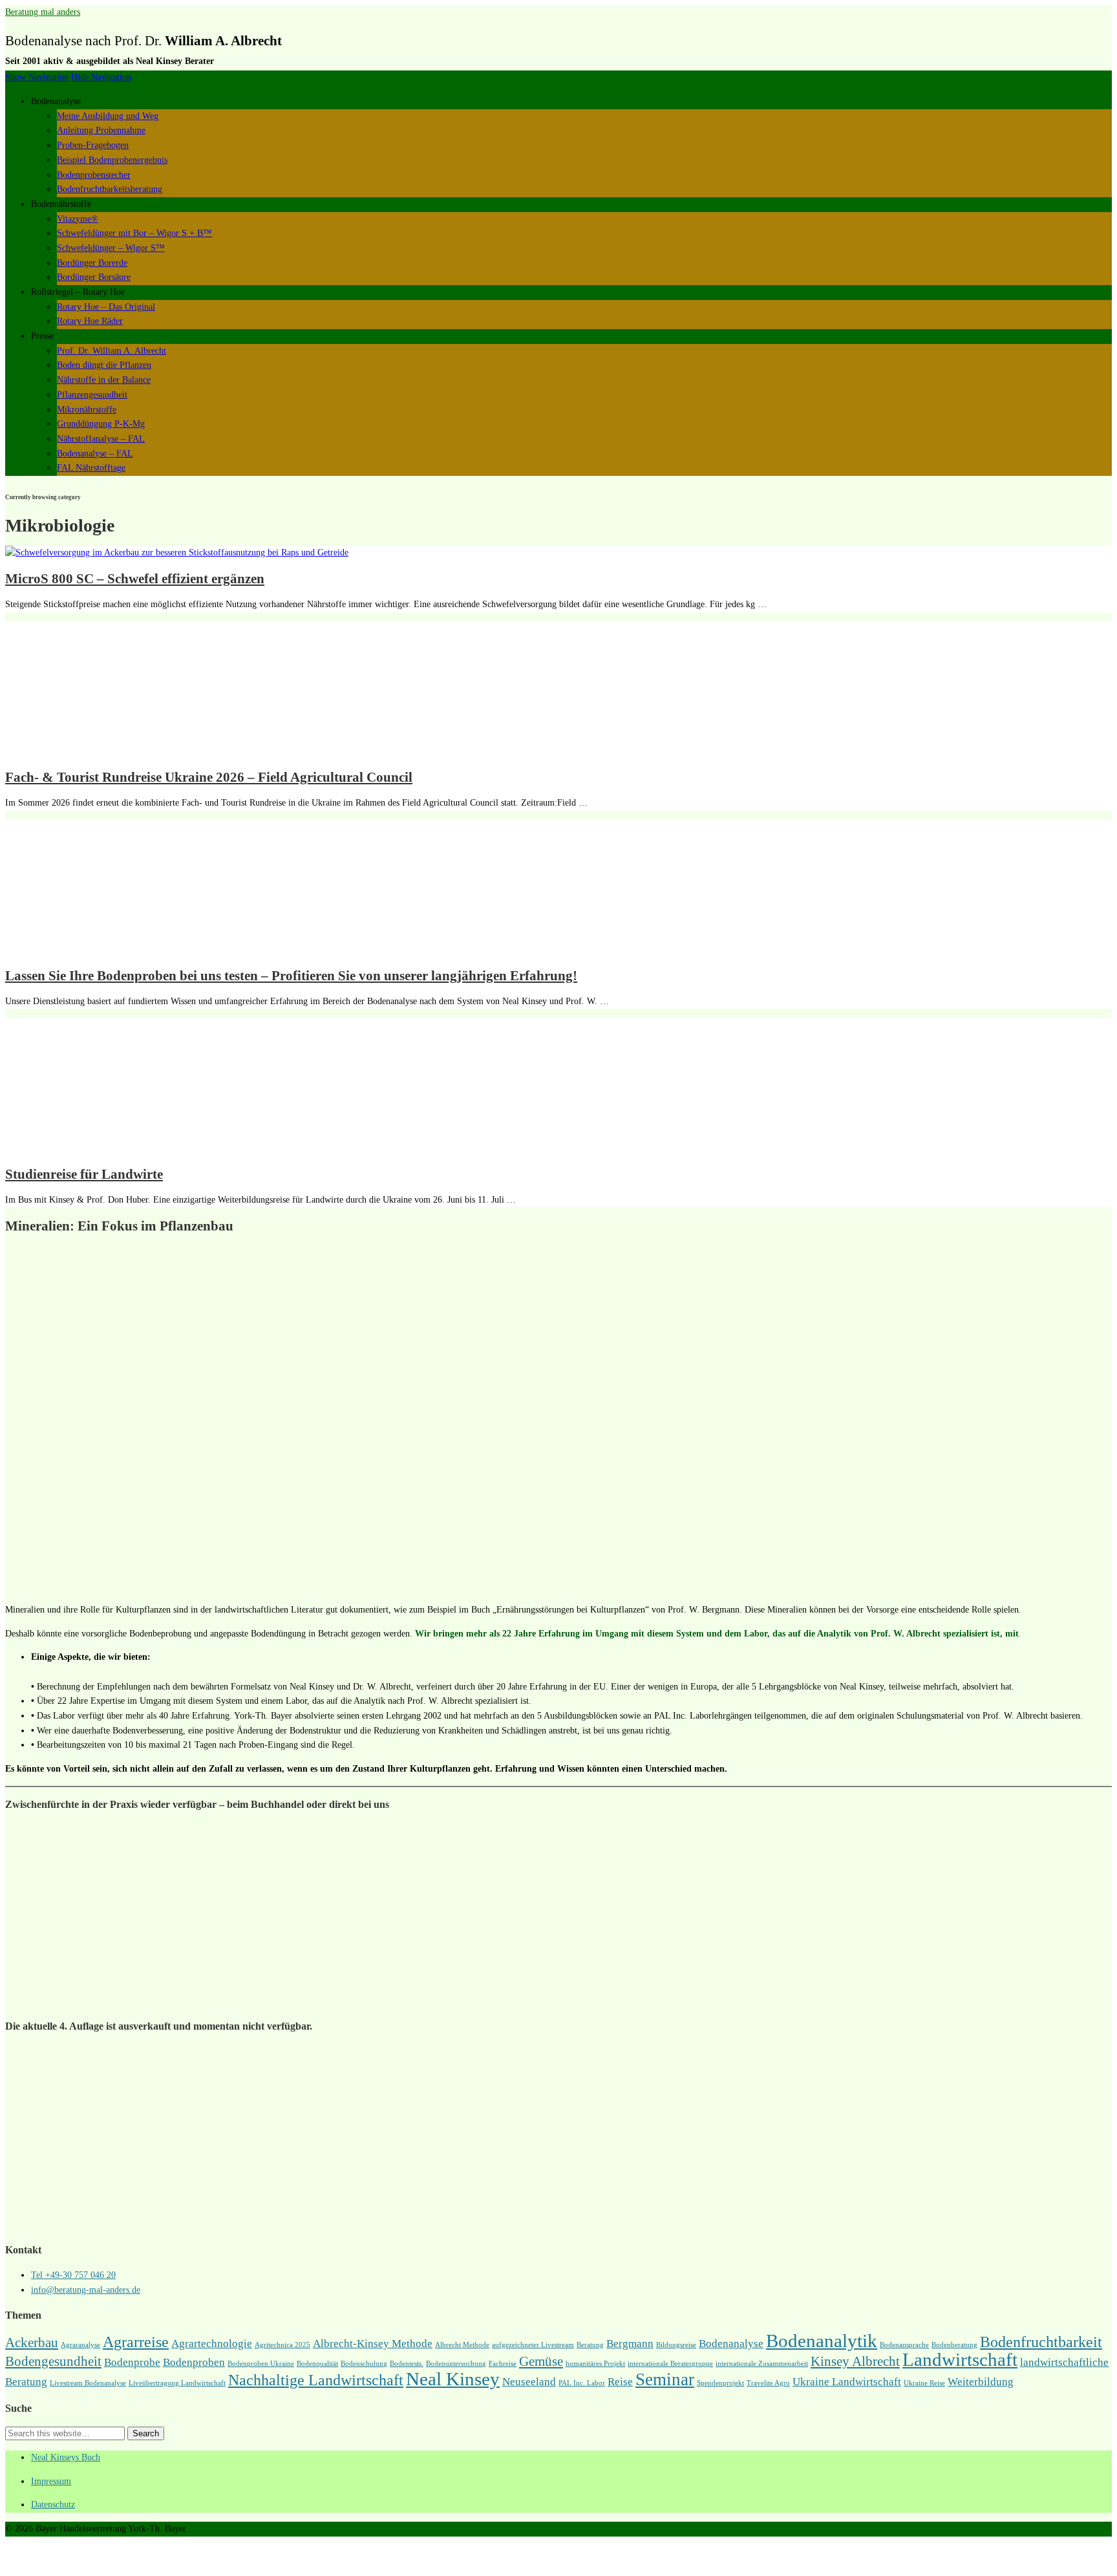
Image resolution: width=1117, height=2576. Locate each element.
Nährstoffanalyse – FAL (101, 439)
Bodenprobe (132, 2362)
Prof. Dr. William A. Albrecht (112, 351)
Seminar (665, 2379)
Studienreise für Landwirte (84, 1174)
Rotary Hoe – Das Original (106, 307)
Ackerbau (32, 2343)
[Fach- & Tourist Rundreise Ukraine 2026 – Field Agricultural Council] (112, 751)
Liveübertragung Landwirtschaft (177, 2383)
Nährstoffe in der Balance (104, 380)
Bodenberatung (954, 2345)
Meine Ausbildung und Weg (108, 116)
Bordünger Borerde (92, 263)
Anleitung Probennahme (101, 130)
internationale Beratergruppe (670, 2364)
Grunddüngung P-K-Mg (101, 424)
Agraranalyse (80, 2345)
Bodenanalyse (731, 2344)
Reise (620, 2382)
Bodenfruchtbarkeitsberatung (110, 189)
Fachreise (503, 2364)
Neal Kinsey (453, 2379)
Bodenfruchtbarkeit (1041, 2342)
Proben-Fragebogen (93, 145)
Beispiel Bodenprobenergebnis (112, 160)
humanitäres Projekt (595, 2364)
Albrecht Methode (462, 2345)
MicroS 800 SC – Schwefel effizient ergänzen (135, 579)
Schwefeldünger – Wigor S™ (111, 248)
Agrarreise (136, 2342)
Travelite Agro (768, 2383)
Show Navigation (37, 77)
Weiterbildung (981, 2382)
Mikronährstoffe (87, 410)
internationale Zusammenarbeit (762, 2364)
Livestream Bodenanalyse (88, 2383)
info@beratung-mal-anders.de (86, 2290)
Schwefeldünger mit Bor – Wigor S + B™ (134, 233)
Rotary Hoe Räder (90, 321)
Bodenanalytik (822, 2341)
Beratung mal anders (43, 12)
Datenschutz (53, 2505)
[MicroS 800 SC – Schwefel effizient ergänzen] (177, 553)
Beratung (590, 2345)
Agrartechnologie (212, 2344)
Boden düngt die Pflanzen (104, 365)
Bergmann (630, 2344)
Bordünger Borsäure (94, 277)
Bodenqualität (317, 2364)
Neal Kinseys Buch (66, 2457)
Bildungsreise (676, 2345)
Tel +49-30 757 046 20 (73, 2275)
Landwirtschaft (960, 2359)
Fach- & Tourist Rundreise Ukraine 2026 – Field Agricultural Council (209, 777)
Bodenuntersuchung (456, 2364)
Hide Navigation (101, 77)
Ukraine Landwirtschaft (847, 2382)
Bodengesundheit (53, 2361)
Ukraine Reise (924, 2383)
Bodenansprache (904, 2345)
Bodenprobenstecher (94, 175)
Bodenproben (194, 2362)
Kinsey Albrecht (855, 2361)
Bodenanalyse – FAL (95, 454)
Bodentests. (407, 2364)
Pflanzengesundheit (92, 395)
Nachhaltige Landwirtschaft (316, 2380)
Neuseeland (529, 2382)
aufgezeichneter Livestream (533, 2345)
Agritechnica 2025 (282, 2345)
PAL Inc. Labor (582, 2383)
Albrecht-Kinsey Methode (373, 2344)
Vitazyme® (78, 219)
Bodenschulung (364, 2364)
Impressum (51, 2481)
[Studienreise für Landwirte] (112, 1147)
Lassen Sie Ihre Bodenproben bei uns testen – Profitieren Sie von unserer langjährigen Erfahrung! (291, 976)
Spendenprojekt (720, 2383)
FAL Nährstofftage (91, 468)
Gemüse (541, 2361)
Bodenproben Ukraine (261, 2364)
